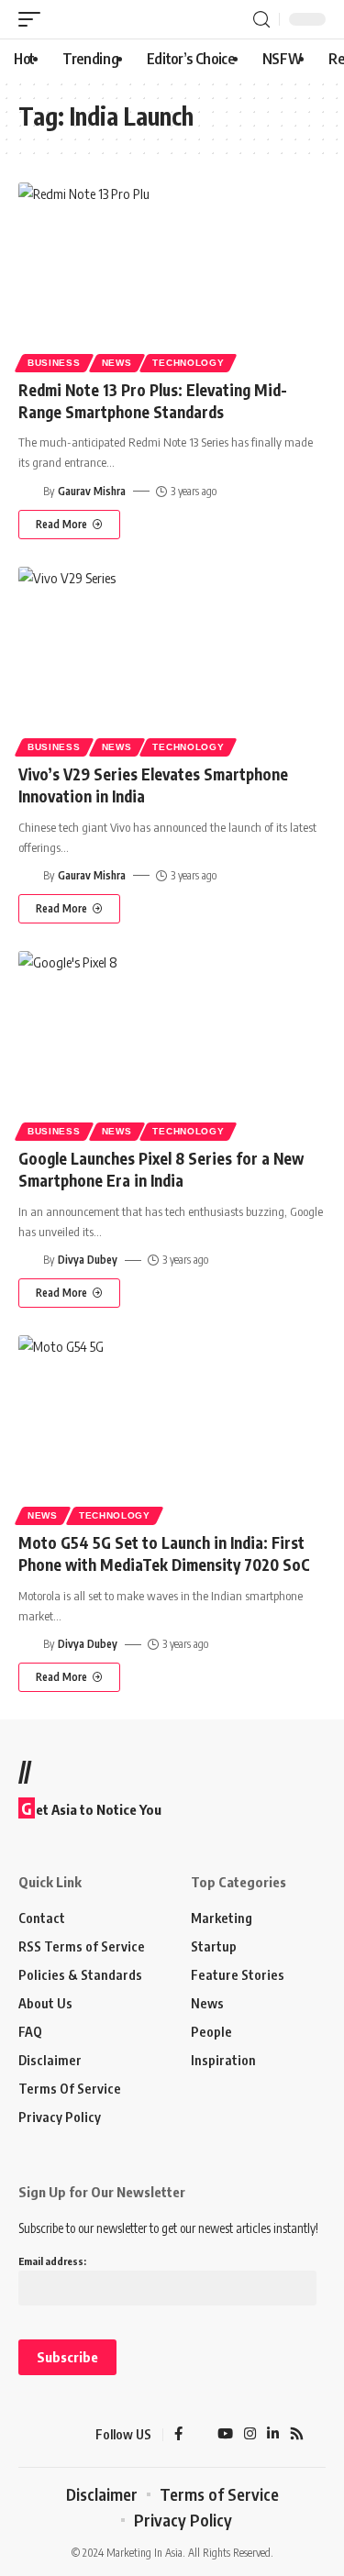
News (117, 363)
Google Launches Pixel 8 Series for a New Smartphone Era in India (161, 1169)
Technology (188, 363)
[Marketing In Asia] (50, 2435)
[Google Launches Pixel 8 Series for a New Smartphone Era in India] (172, 1043)
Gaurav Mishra (92, 491)
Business (54, 363)
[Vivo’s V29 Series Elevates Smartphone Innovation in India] (172, 659)
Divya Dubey (88, 1260)
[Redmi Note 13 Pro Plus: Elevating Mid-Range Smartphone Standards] (172, 275)
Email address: (52, 2261)
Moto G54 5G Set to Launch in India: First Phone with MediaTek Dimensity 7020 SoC (166, 1553)
